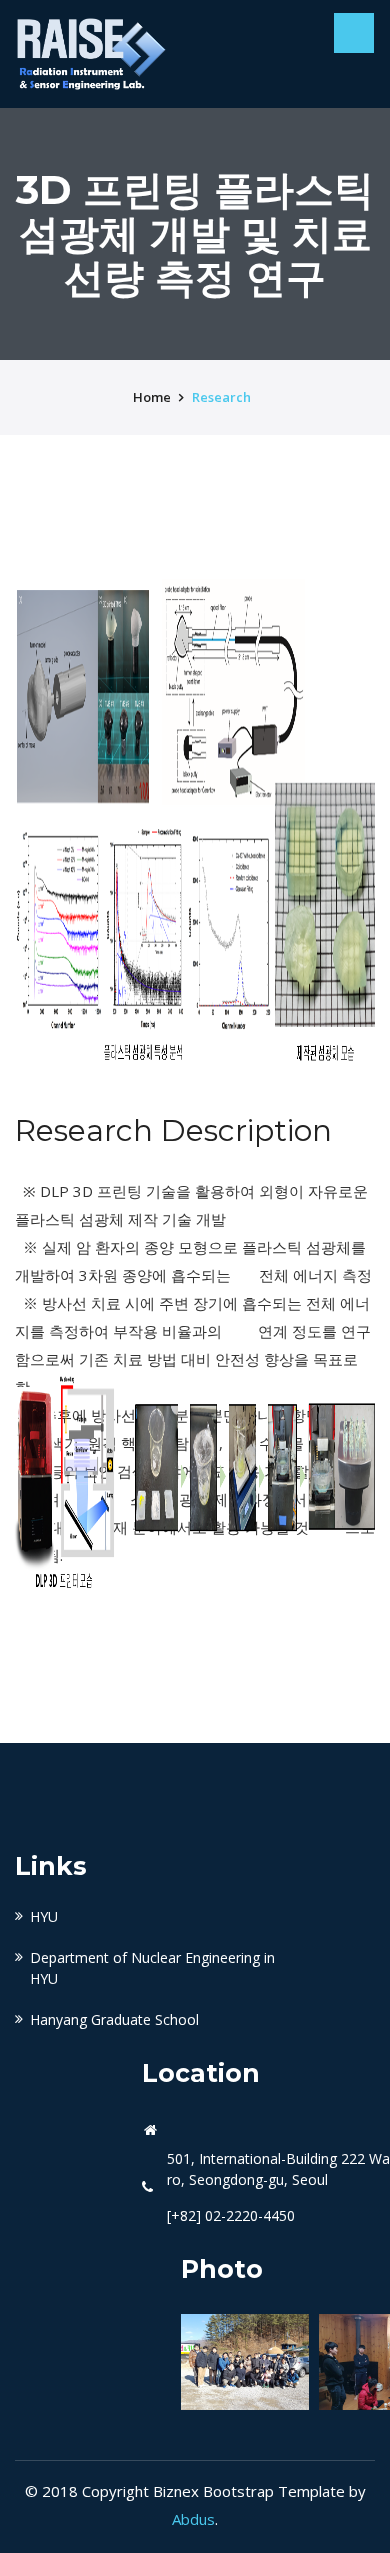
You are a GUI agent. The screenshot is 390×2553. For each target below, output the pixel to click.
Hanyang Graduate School (114, 2019)
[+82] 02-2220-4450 (231, 2215)
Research (221, 397)
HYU (44, 1916)
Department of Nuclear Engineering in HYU (152, 1968)
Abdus (193, 2519)
